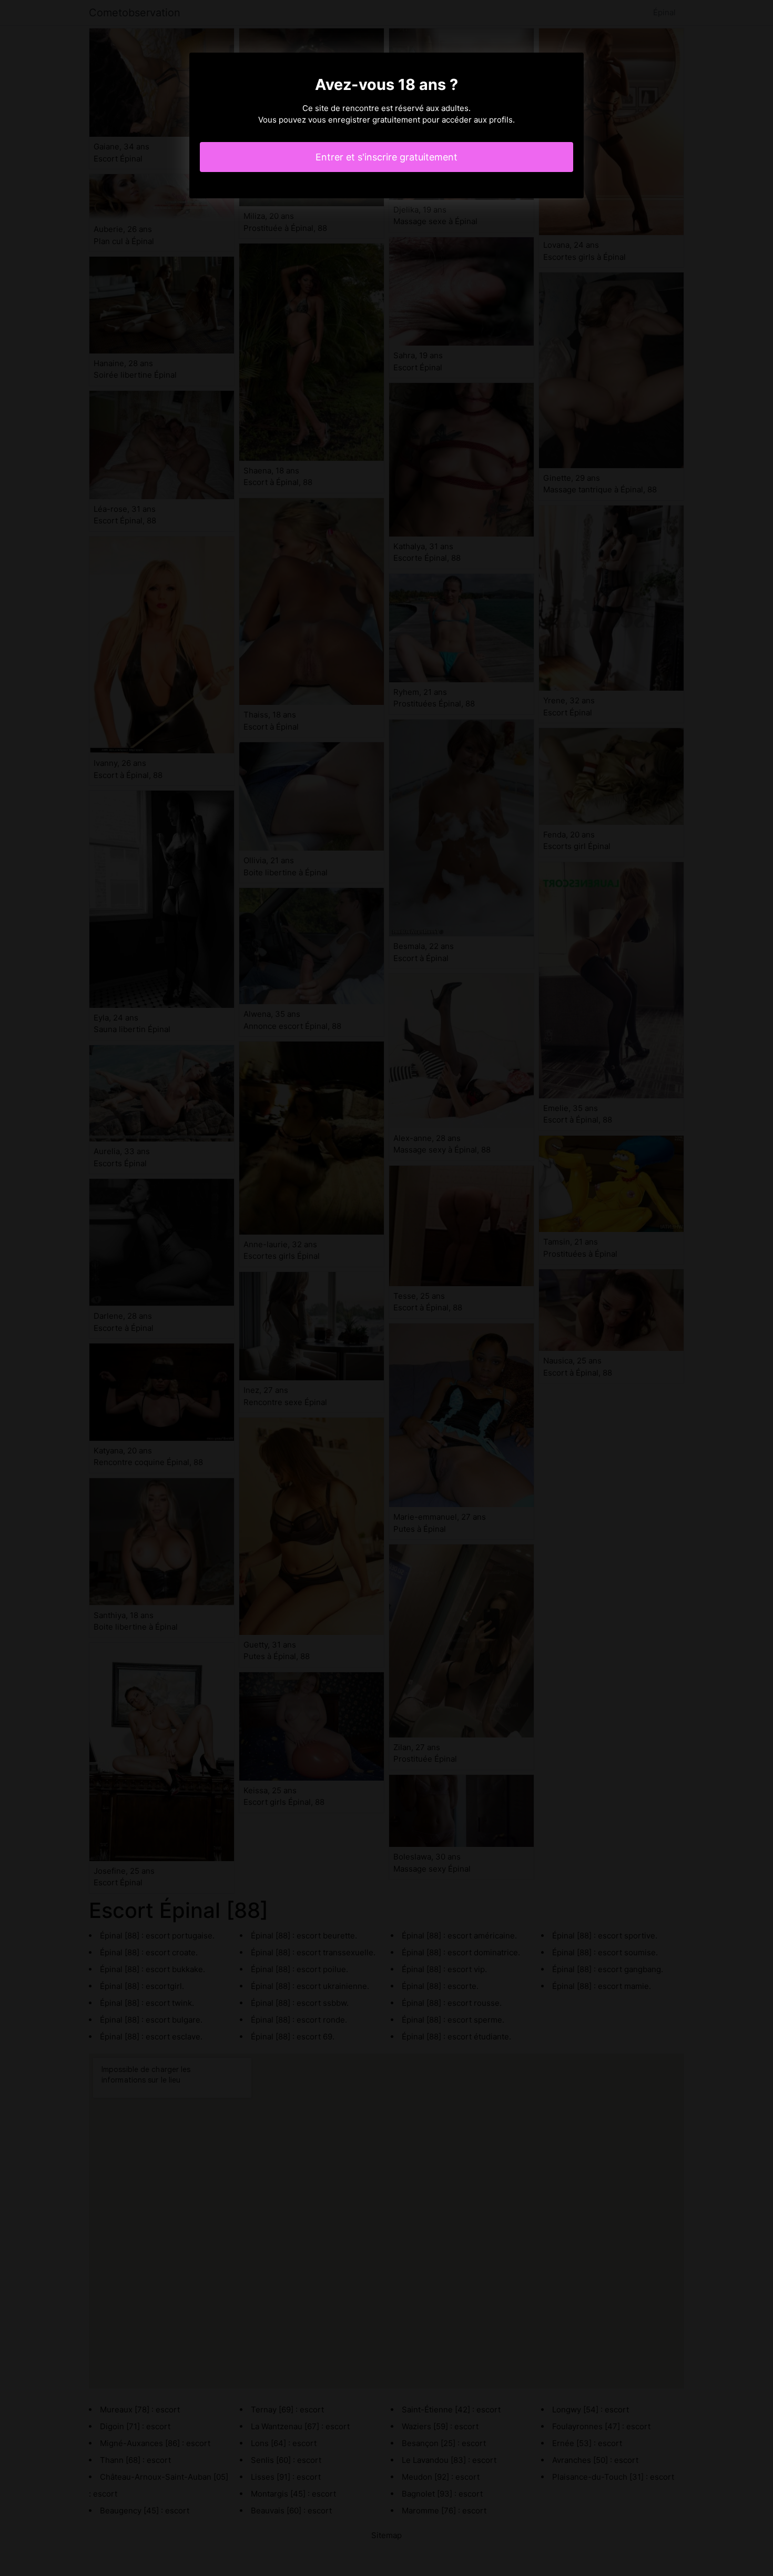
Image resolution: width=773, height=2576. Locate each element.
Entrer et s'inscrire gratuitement (387, 157)
